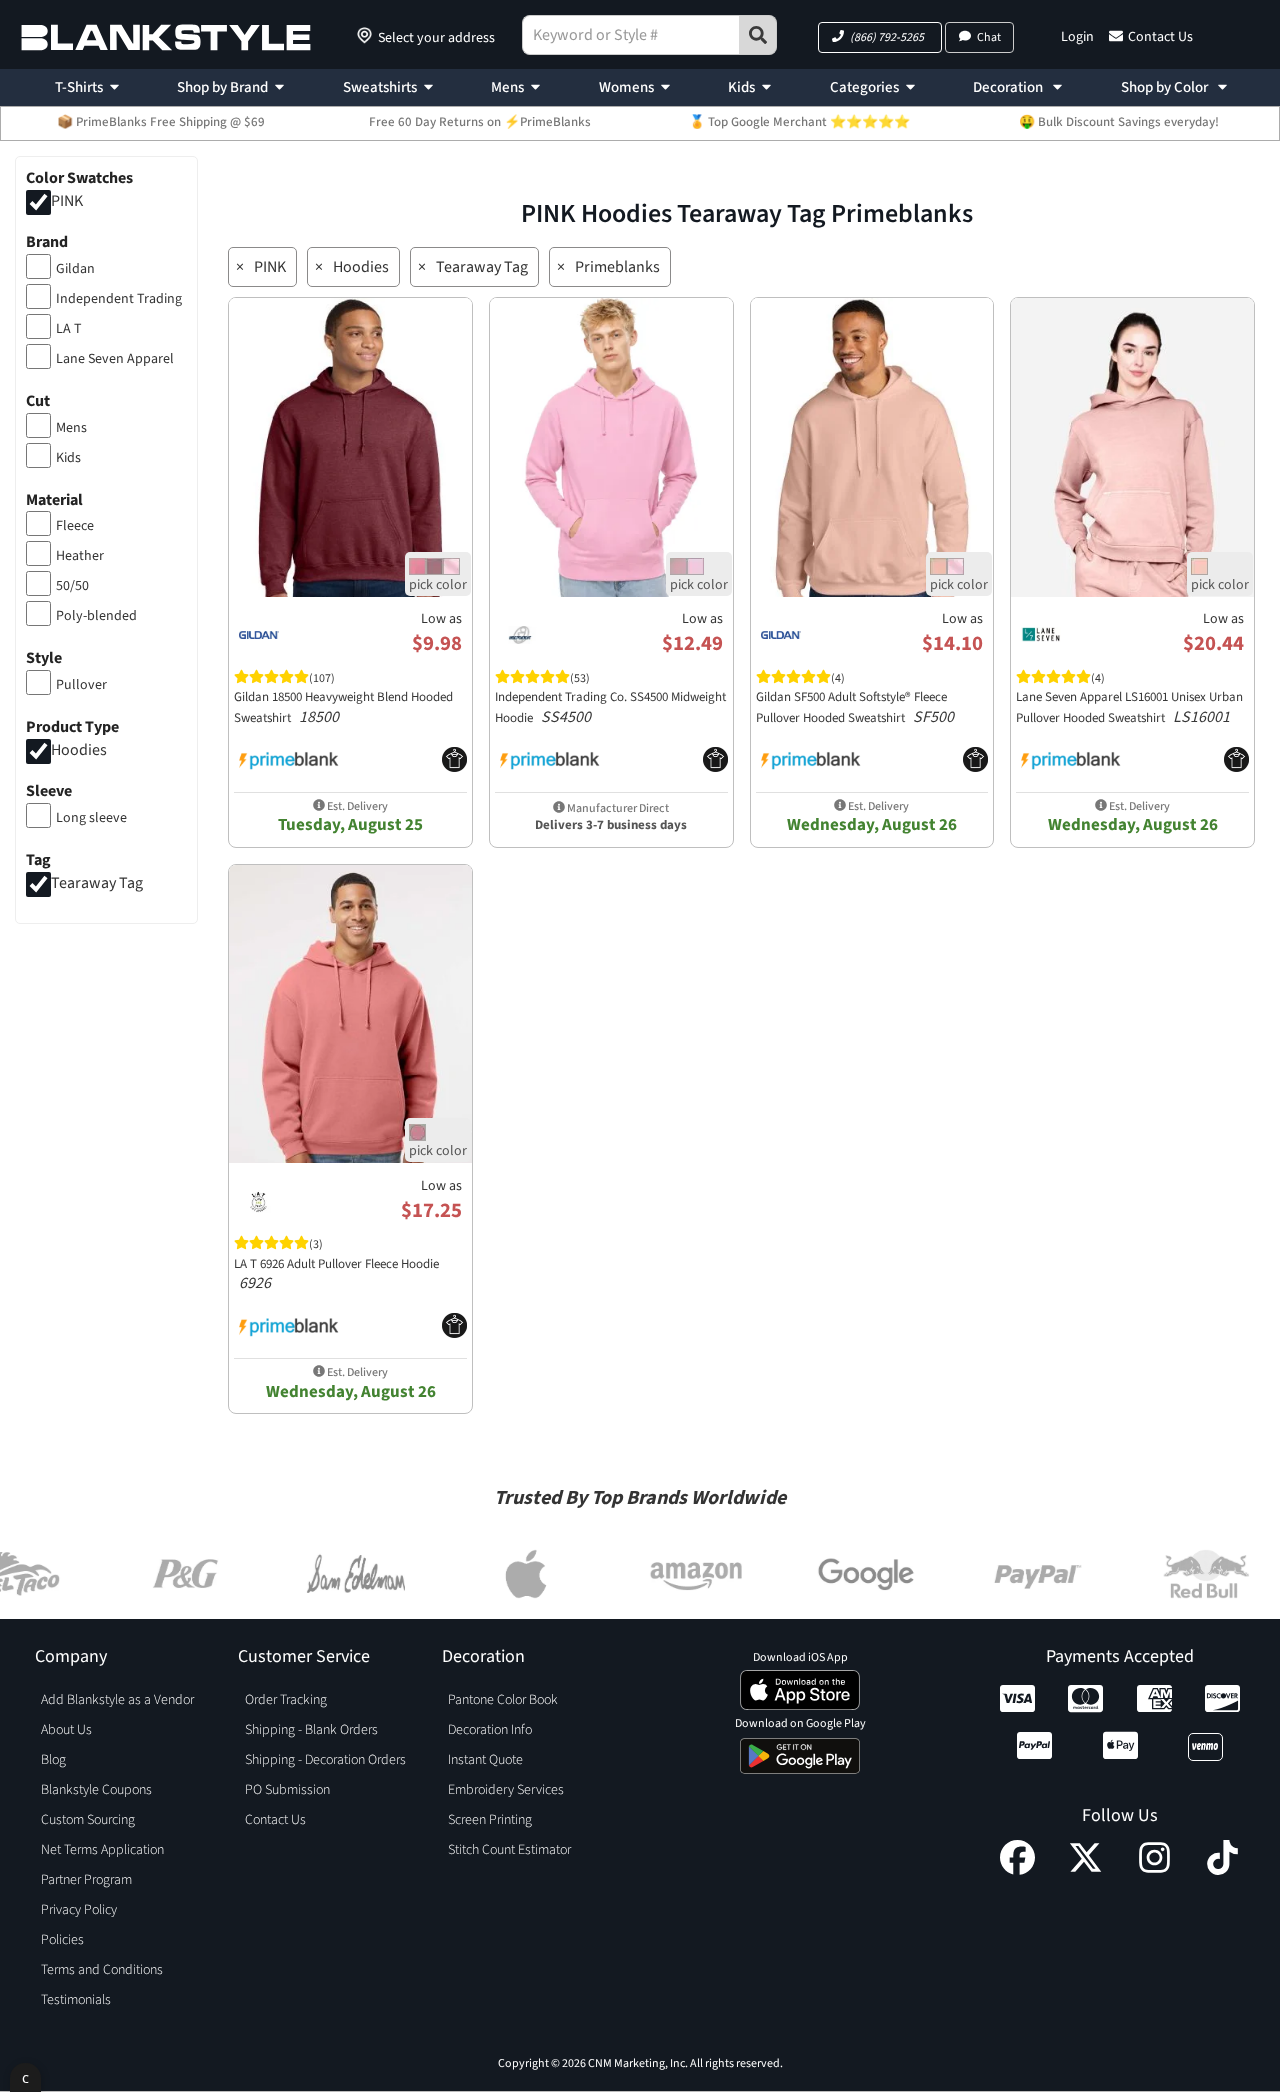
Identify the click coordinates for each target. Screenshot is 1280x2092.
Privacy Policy (79, 1910)
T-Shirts (79, 87)
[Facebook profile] (1017, 1870)
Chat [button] (989, 37)
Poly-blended (96, 616)
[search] (758, 35)
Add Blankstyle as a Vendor (117, 1700)
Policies (62, 1940)
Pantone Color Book (503, 1700)
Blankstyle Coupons (96, 1790)
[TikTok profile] (1222, 1870)
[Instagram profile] (1154, 1870)
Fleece (75, 526)
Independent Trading (119, 299)
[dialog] (25, 2077)
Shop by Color (1166, 87)
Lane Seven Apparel (115, 359)
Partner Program (86, 1880)
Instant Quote (485, 1760)
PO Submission (287, 1790)
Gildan (75, 269)
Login (1077, 37)
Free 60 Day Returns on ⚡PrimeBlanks (480, 122)
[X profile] (1085, 1870)
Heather (80, 556)
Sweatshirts (380, 87)
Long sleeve (91, 818)
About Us (66, 1730)
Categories (864, 87)
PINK (67, 201)
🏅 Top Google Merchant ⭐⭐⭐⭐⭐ (799, 122)
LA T (69, 329)
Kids (741, 87)
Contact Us (1160, 37)
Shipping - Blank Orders (311, 1730)
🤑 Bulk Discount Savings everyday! (1119, 122)
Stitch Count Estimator (509, 1850)
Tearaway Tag (97, 883)
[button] (880, 37)
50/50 (72, 586)
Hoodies (79, 750)
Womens (626, 87)
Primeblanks (617, 267)
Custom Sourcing (88, 1820)
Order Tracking (286, 1700)
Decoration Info (490, 1730)
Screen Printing (490, 1820)
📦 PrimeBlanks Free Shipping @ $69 (161, 122)
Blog (53, 1760)
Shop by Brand (222, 87)
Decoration (1009, 87)
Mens (507, 87)
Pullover (81, 685)
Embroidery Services (506, 1790)
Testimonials (76, 2000)
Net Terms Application (102, 1850)
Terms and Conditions (102, 1970)
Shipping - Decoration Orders (325, 1760)
